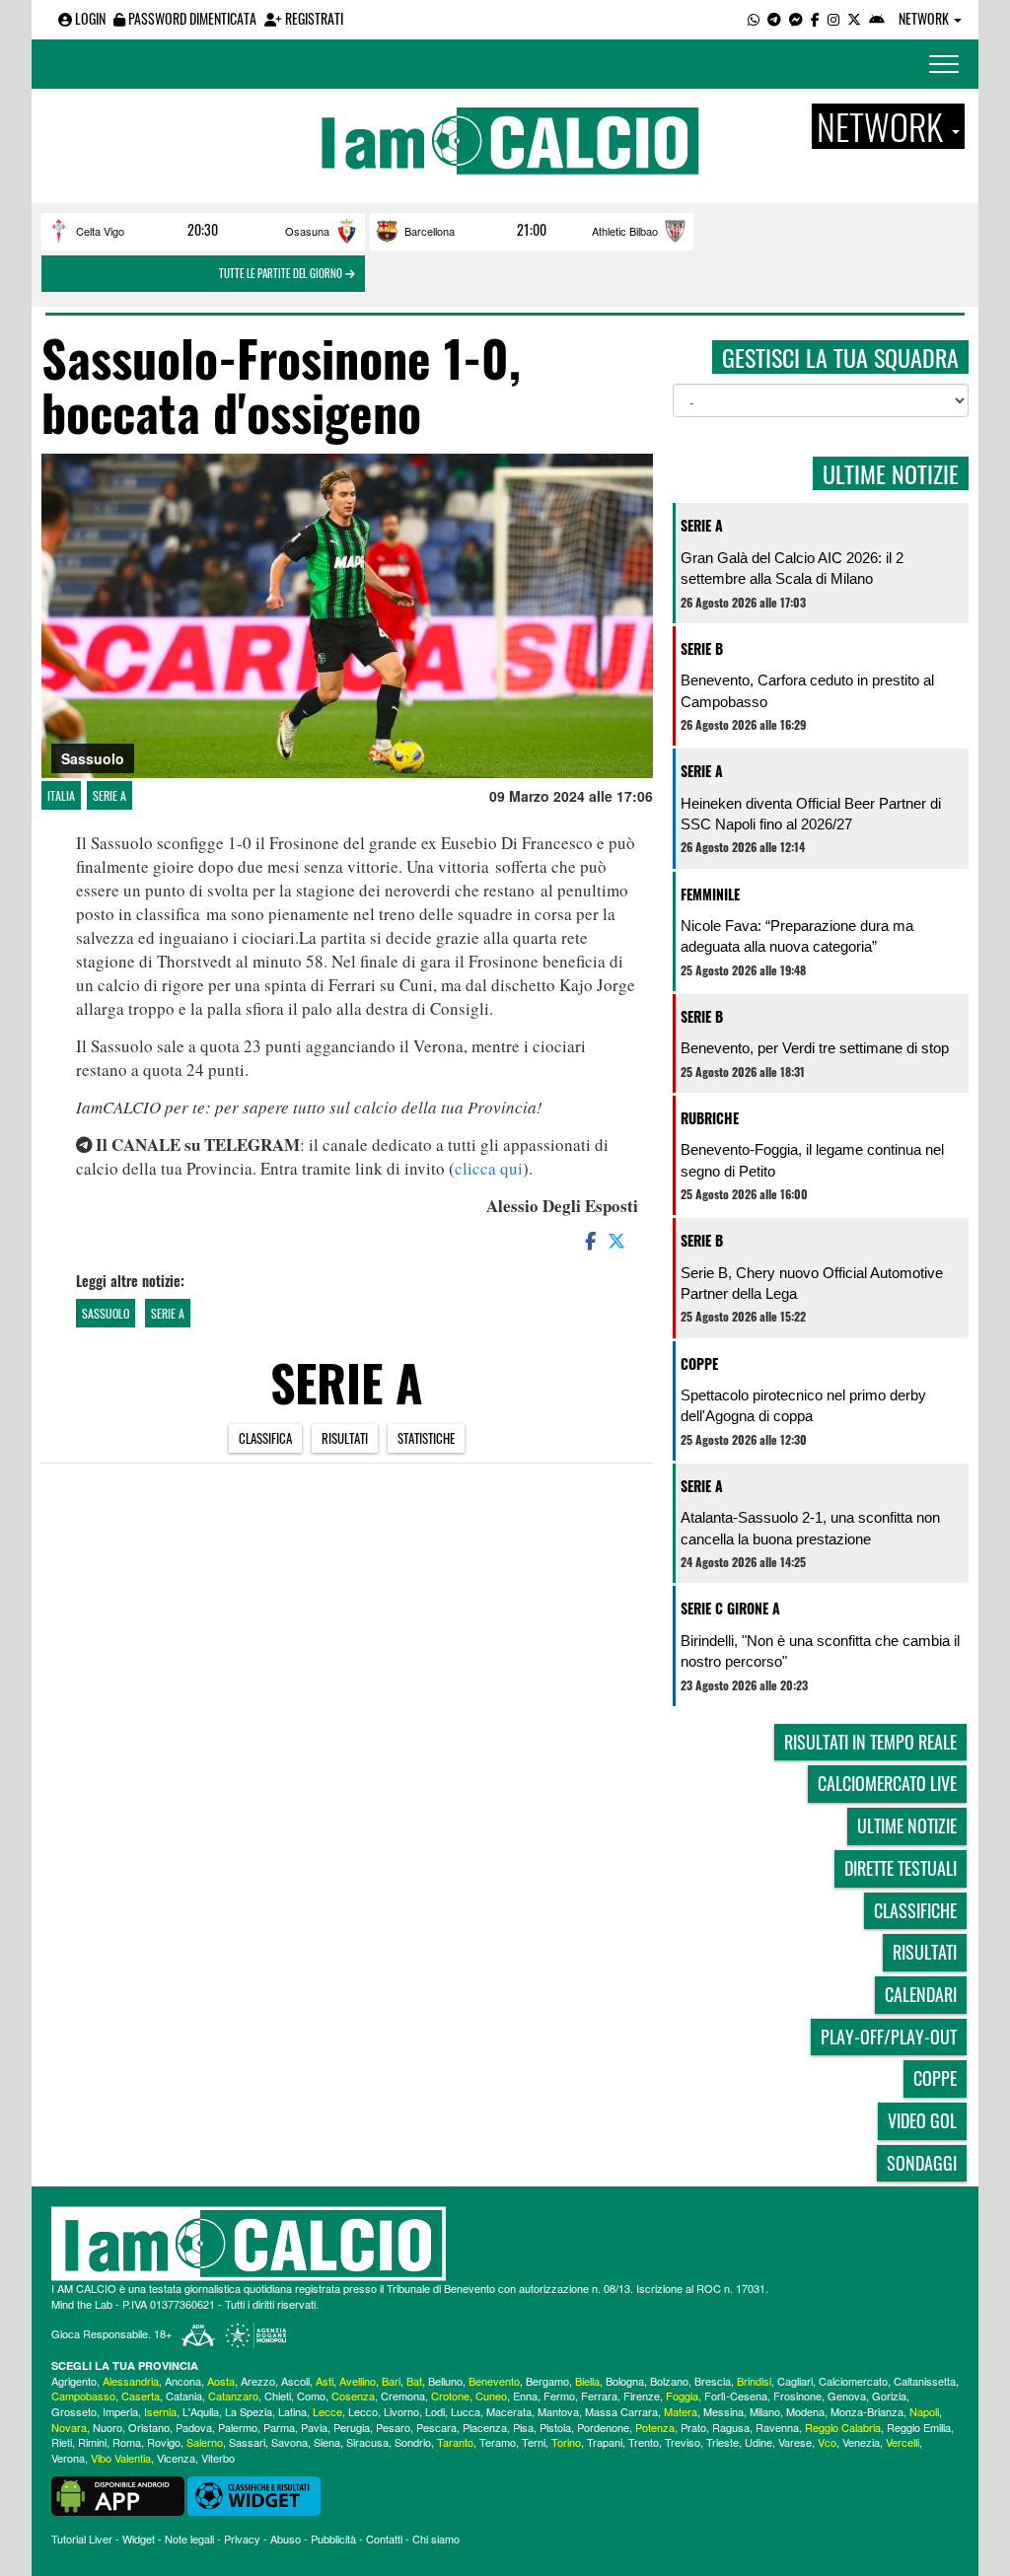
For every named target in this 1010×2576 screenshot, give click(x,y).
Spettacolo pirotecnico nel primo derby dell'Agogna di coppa (803, 1405)
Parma (279, 2427)
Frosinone (797, 2396)
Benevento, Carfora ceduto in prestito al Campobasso (807, 690)
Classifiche (915, 1910)
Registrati (313, 18)
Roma (127, 2442)
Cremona (403, 2396)
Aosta (221, 2381)
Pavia (314, 2427)
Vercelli (902, 2442)
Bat (414, 2381)
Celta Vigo (100, 231)
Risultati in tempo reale (870, 1742)
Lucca (466, 2411)
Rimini (92, 2442)
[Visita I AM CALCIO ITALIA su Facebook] (815, 18)
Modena (805, 2411)
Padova (194, 2427)
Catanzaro (233, 2396)
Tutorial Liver (82, 2539)
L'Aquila (201, 2411)
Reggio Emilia (919, 2427)
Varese (795, 2442)
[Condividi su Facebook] (589, 1240)
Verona (68, 2458)
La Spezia (249, 2411)
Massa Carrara (621, 2411)
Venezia (861, 2442)
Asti (325, 2381)
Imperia (120, 2411)
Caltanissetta (925, 2381)
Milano (765, 2411)
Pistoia (555, 2427)
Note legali (189, 2539)
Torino (566, 2442)
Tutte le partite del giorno (282, 273)
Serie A (109, 795)
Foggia (682, 2396)
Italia (61, 795)
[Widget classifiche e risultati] (254, 2494)
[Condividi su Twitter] (618, 1240)
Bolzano (669, 2381)
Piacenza (485, 2427)
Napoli (924, 2411)
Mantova (558, 2411)
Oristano (149, 2427)
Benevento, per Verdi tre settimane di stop (815, 1048)
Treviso (683, 2442)
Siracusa (367, 2442)
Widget (139, 2539)
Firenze (642, 2396)
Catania (184, 2396)
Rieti (62, 2442)
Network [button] (925, 18)
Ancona (183, 2381)
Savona (289, 2442)
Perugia (352, 2427)
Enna (525, 2396)
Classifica (265, 1438)
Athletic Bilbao (625, 231)
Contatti (384, 2539)
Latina (292, 2411)
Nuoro (108, 2427)
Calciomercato (853, 2381)
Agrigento (74, 2381)
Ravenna (777, 2427)
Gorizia (889, 2396)
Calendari (921, 1994)
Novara (69, 2427)
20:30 (203, 230)
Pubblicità (333, 2539)
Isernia (160, 2411)
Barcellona (430, 231)
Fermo (559, 2396)
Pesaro (393, 2427)
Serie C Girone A (730, 1608)
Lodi (435, 2411)
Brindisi (754, 2381)
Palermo (238, 2427)
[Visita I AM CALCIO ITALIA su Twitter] (854, 18)
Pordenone (603, 2427)
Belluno (445, 2381)
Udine (758, 2442)
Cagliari (795, 2381)
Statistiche (426, 1438)
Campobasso (83, 2396)
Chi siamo (436, 2539)
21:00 (532, 230)
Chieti (278, 2396)
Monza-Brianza (867, 2411)
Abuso (286, 2539)
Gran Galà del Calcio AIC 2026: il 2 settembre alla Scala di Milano (792, 568)
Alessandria (131, 2381)
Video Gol (922, 2120)
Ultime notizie (907, 1825)
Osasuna (307, 231)
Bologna (625, 2381)
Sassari (247, 2442)
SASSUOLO (106, 1313)
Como (311, 2396)
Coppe (699, 1363)
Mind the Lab (82, 2304)
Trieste (722, 2442)
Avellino (358, 2381)
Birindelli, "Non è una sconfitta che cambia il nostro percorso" (820, 1651)
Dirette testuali (901, 1868)
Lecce (327, 2411)
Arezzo (258, 2381)
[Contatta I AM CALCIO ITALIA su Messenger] (796, 18)
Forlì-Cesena (736, 2396)
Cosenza (353, 2396)
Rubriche (710, 1118)
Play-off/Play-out (889, 2037)
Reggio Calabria (843, 2427)
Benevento (494, 2381)
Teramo (498, 2442)
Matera (681, 2411)
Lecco (363, 2411)
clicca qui (489, 1168)
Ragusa (731, 2427)
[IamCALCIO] (505, 2244)
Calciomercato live (887, 1783)
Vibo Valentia (121, 2458)
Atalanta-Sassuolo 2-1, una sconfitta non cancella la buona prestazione (810, 1528)
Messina (723, 2411)
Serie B (702, 648)
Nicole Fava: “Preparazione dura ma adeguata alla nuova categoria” (797, 936)
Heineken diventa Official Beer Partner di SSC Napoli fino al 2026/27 (811, 814)
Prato (693, 2427)
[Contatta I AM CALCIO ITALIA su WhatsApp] (754, 18)
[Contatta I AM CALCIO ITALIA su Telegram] (774, 18)
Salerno (205, 2442)
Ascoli (295, 2381)
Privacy (242, 2539)
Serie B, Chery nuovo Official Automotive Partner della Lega (812, 1283)
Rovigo (164, 2442)
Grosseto (74, 2411)
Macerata (509, 2411)
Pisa (523, 2427)
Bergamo (547, 2381)
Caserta (141, 2396)
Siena (327, 2442)
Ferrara (599, 2396)
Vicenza (176, 2458)
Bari (391, 2381)
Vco (827, 2442)
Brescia (713, 2381)
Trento (644, 2442)
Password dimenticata (191, 18)
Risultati (345, 1438)
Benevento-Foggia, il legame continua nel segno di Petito (812, 1160)
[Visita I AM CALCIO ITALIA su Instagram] (833, 18)
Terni (534, 2442)
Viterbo (218, 2458)
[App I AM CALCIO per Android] (877, 18)
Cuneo (491, 2396)
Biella (587, 2381)
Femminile (710, 894)
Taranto (455, 2442)
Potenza (655, 2427)
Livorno (401, 2411)
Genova (847, 2396)
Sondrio (413, 2442)
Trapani (605, 2442)
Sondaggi (922, 2163)
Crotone (450, 2396)
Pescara (436, 2427)
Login (89, 18)
